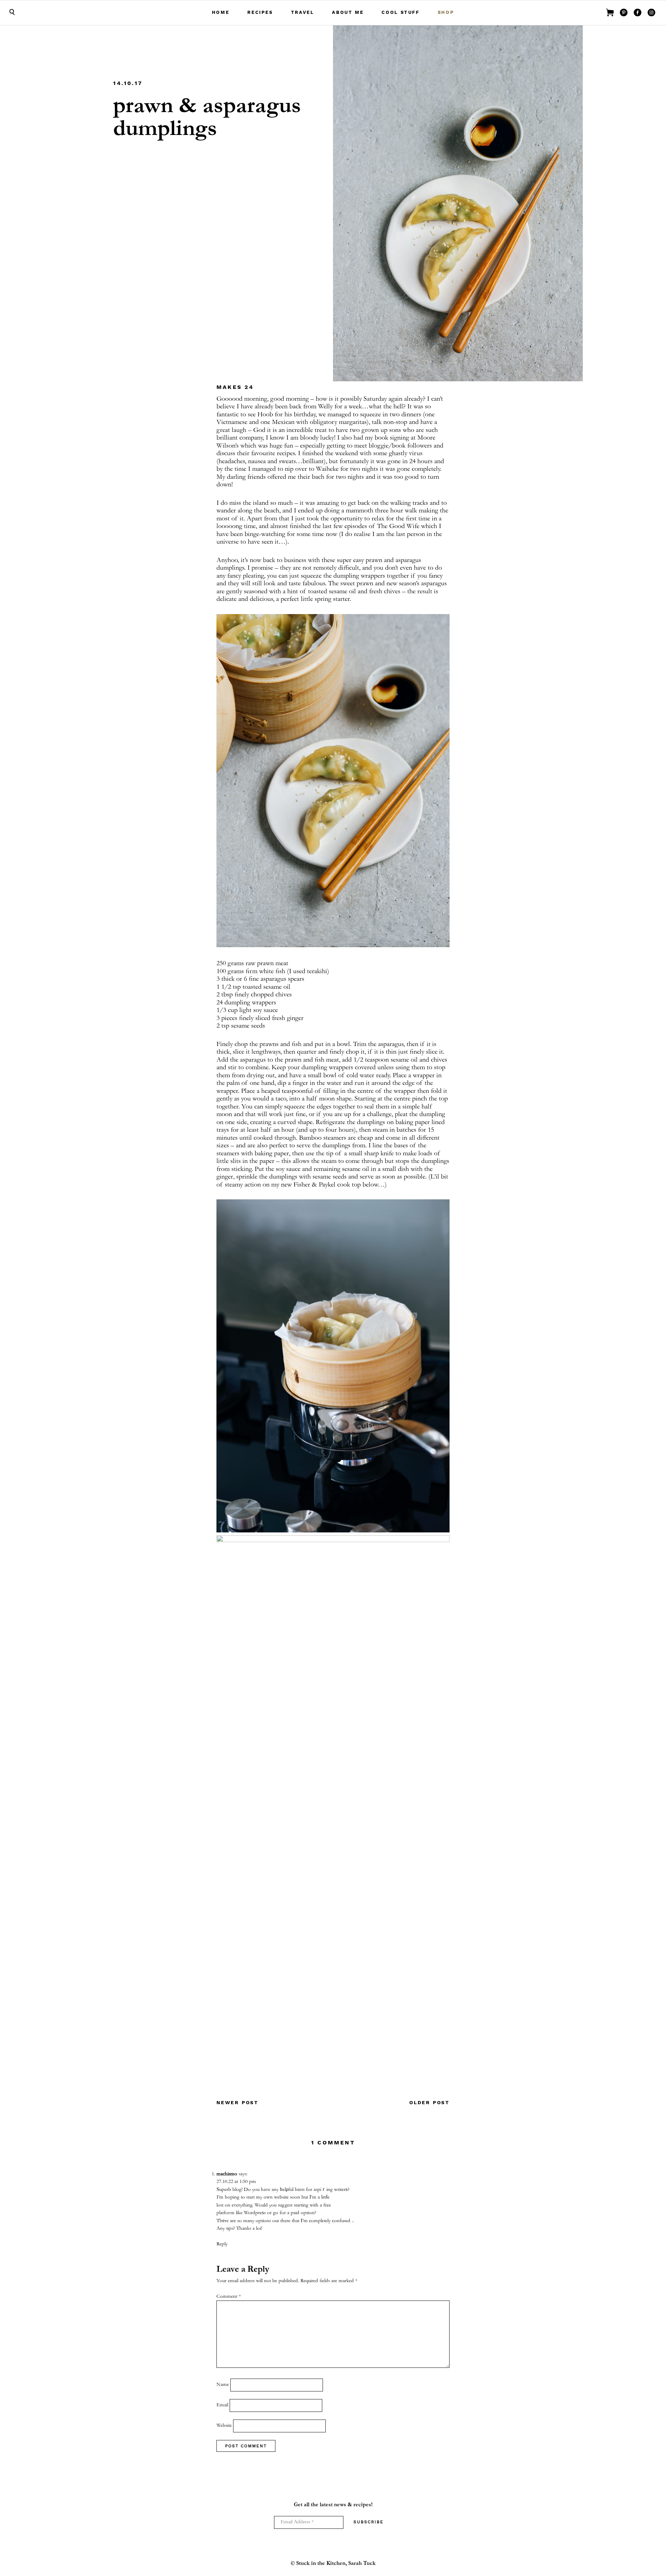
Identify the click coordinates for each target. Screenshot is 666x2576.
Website (224, 2426)
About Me (348, 12)
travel (303, 12)
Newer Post (237, 2102)
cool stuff (400, 12)
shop (446, 12)
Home (221, 12)
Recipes (260, 12)
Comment (229, 2297)
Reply (222, 2244)
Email (222, 2405)
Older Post (429, 2102)
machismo (227, 2174)
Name (223, 2385)
